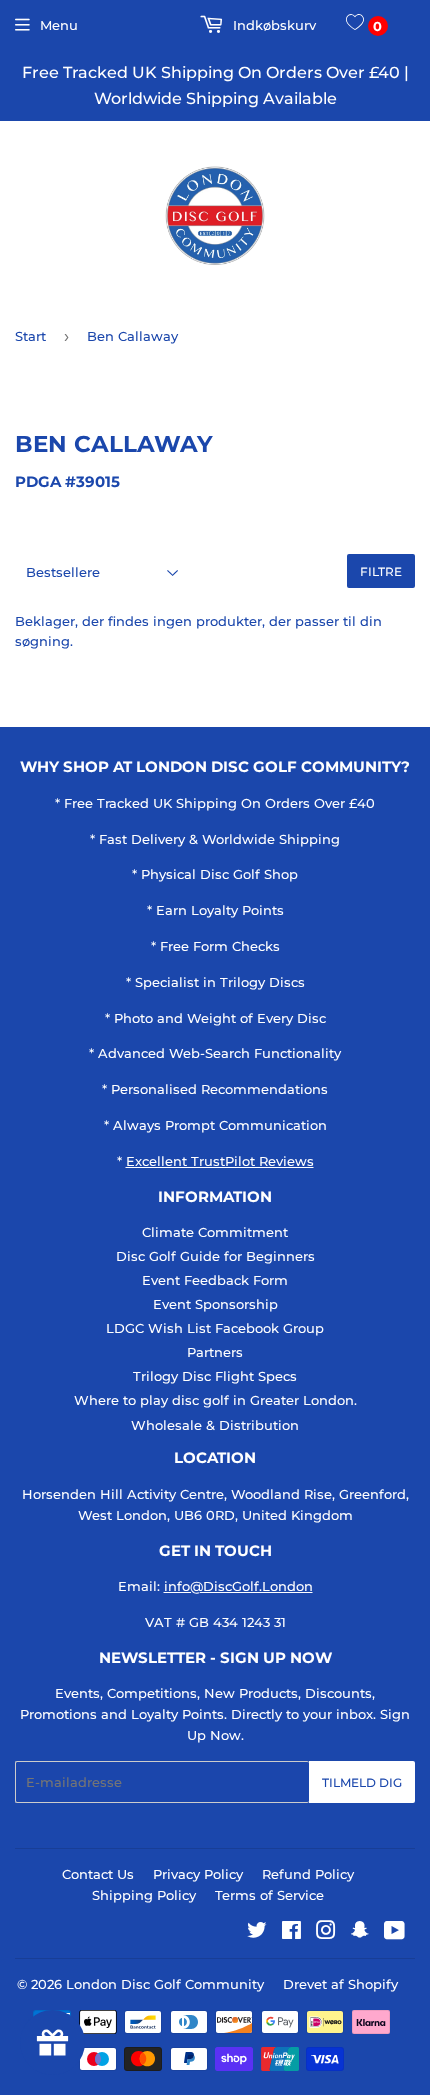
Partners (215, 1352)
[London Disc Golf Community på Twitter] (257, 1933)
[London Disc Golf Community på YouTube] (394, 1933)
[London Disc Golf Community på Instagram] (326, 1933)
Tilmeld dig (362, 1782)
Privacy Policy (198, 1874)
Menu (59, 25)
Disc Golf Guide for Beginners (215, 1256)
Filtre (381, 571)
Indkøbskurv (272, 25)
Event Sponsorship (215, 1304)
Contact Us (98, 1874)
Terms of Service (269, 1895)
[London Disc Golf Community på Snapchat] (360, 1933)
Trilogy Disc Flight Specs (215, 1376)
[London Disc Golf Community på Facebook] (291, 1933)
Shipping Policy (144, 1895)
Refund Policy (308, 1874)
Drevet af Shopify (340, 1984)
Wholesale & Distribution (215, 1425)
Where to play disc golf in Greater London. (215, 1400)
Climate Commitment (215, 1232)
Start (30, 336)
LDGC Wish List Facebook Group (215, 1328)
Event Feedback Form (215, 1280)
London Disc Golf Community (165, 1984)
